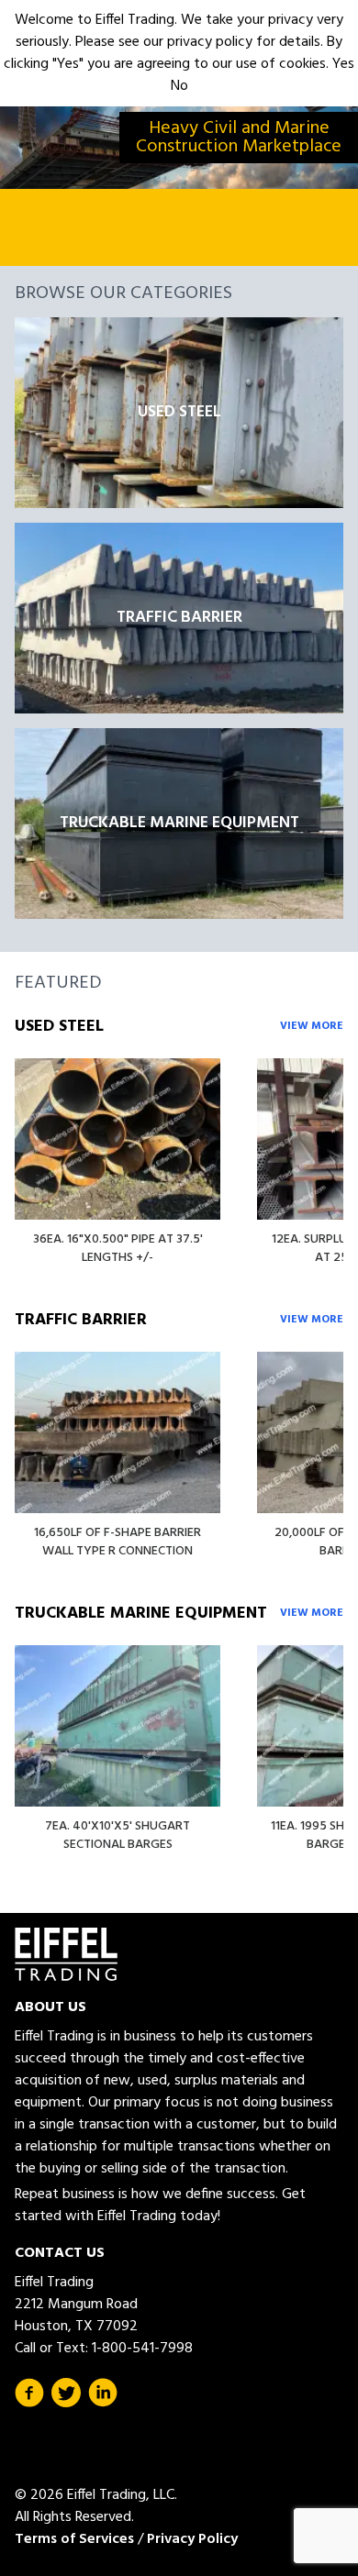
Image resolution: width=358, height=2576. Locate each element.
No (179, 86)
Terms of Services (74, 2539)
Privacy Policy (192, 2539)
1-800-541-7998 (142, 2349)
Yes (343, 64)
